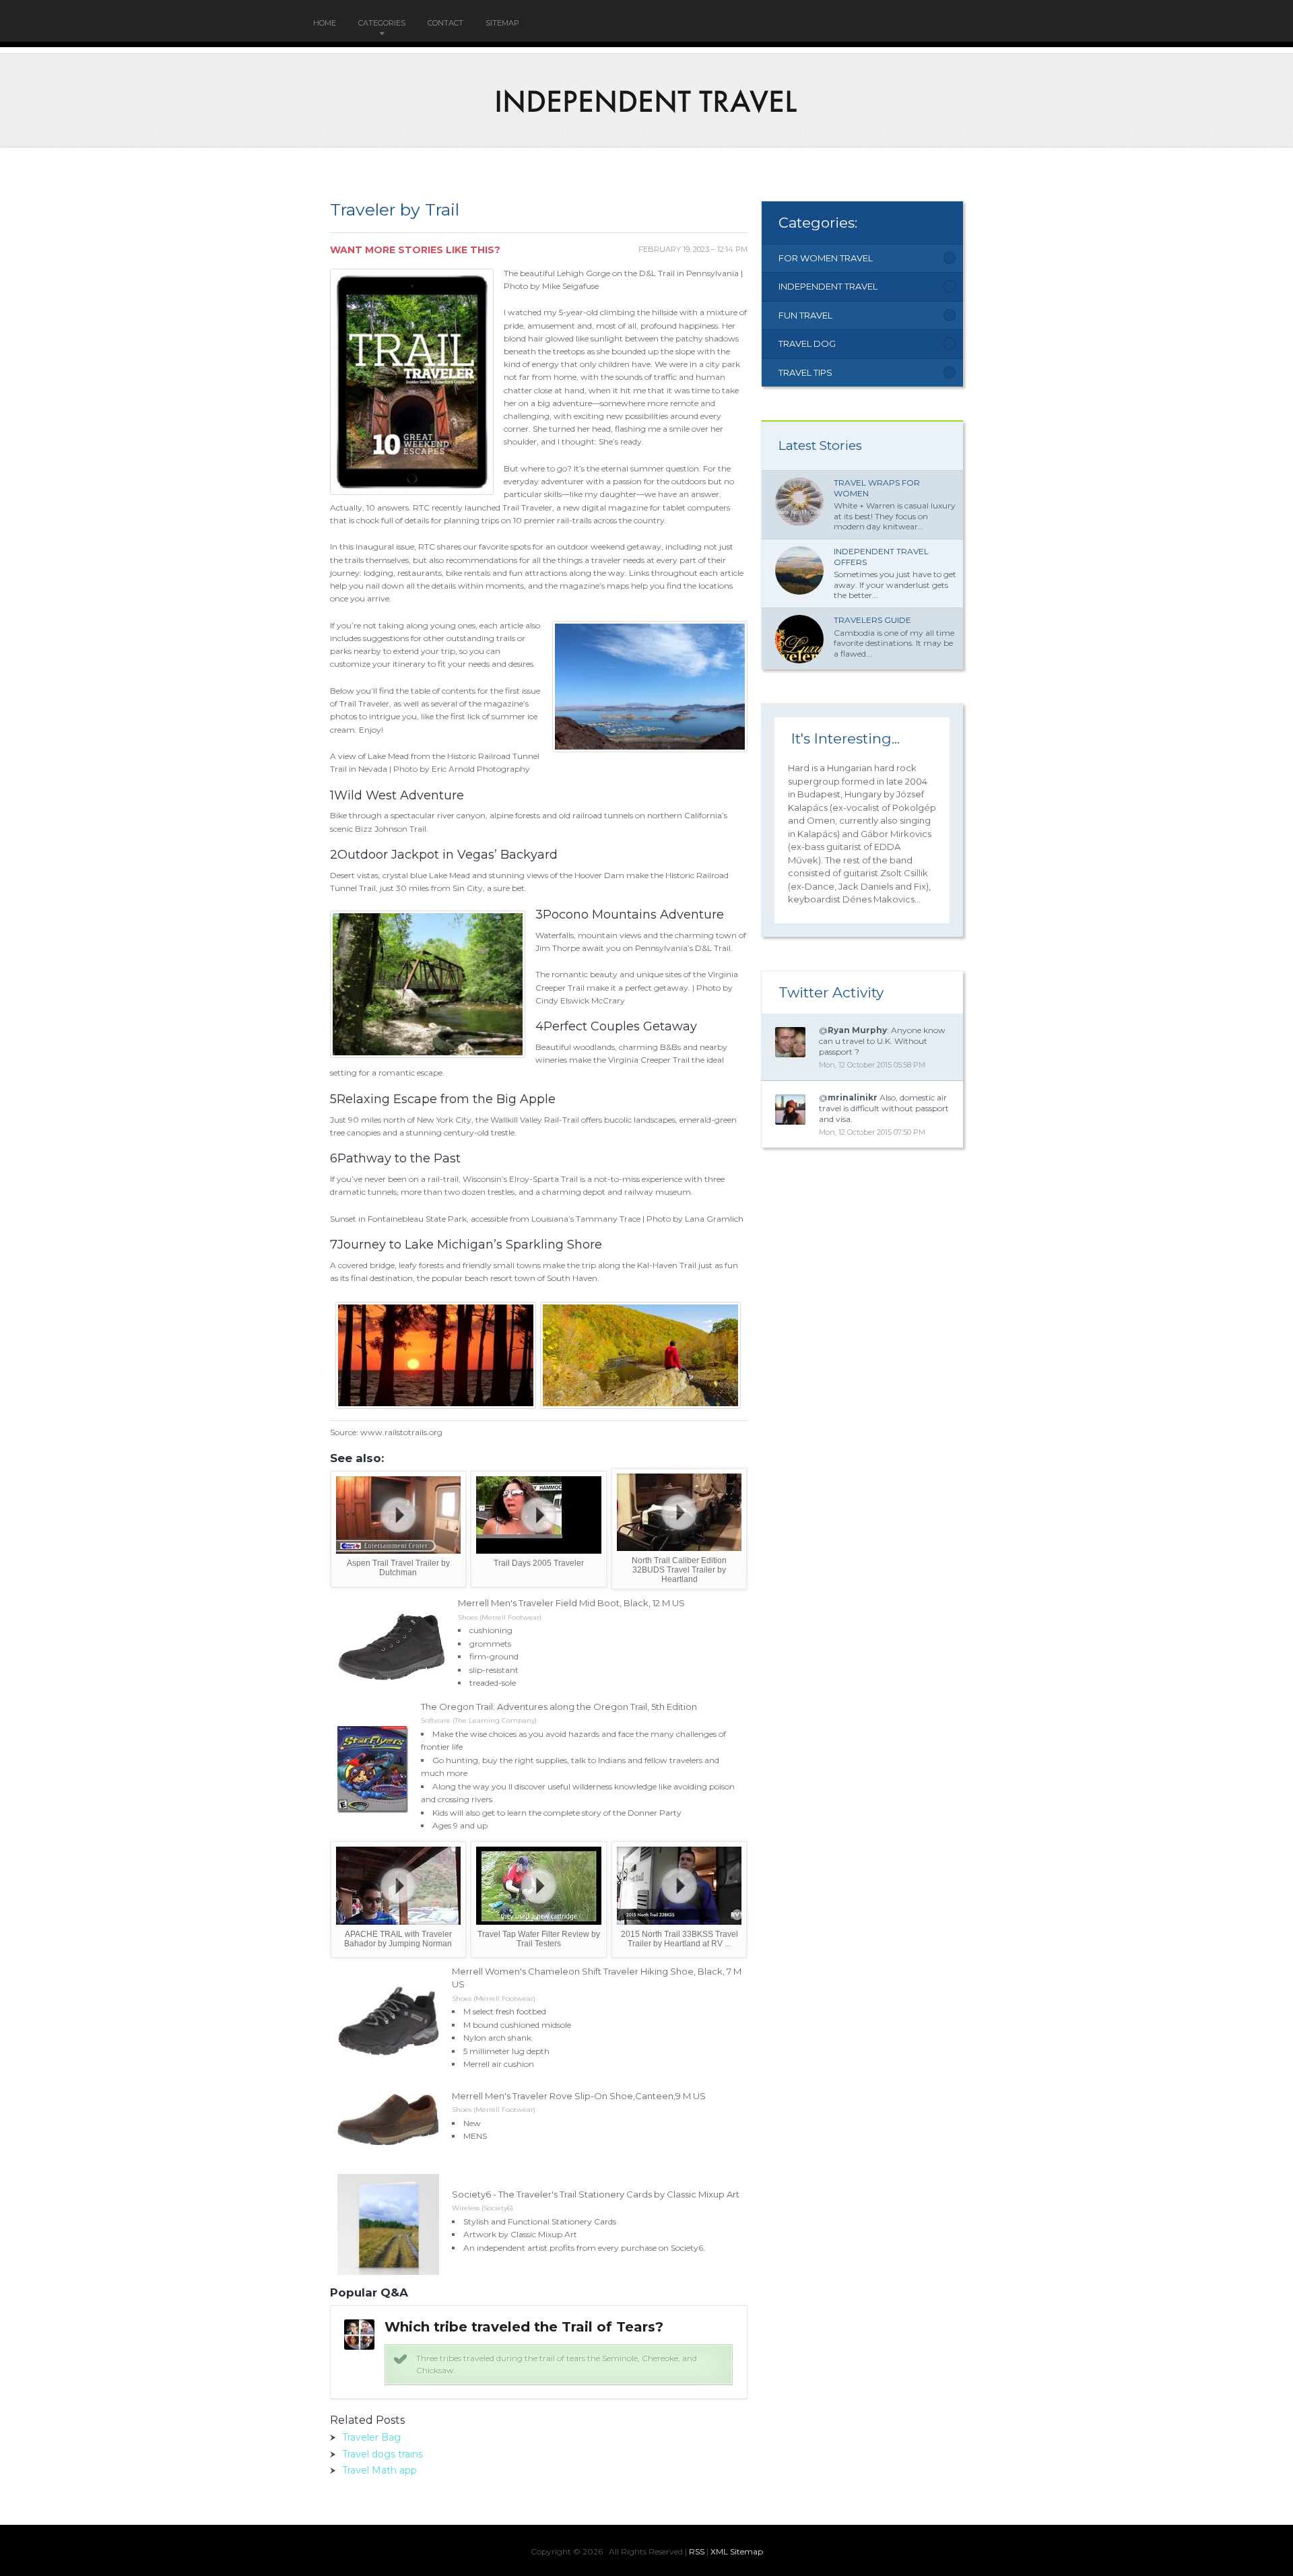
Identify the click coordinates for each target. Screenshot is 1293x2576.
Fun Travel (805, 315)
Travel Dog (807, 343)
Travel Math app (379, 2470)
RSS (697, 2551)
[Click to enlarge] (437, 1403)
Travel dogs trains (383, 2454)
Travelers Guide (872, 620)
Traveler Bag (371, 2437)
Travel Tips (805, 372)
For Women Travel (826, 258)
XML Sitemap (737, 2551)
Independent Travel (828, 286)
